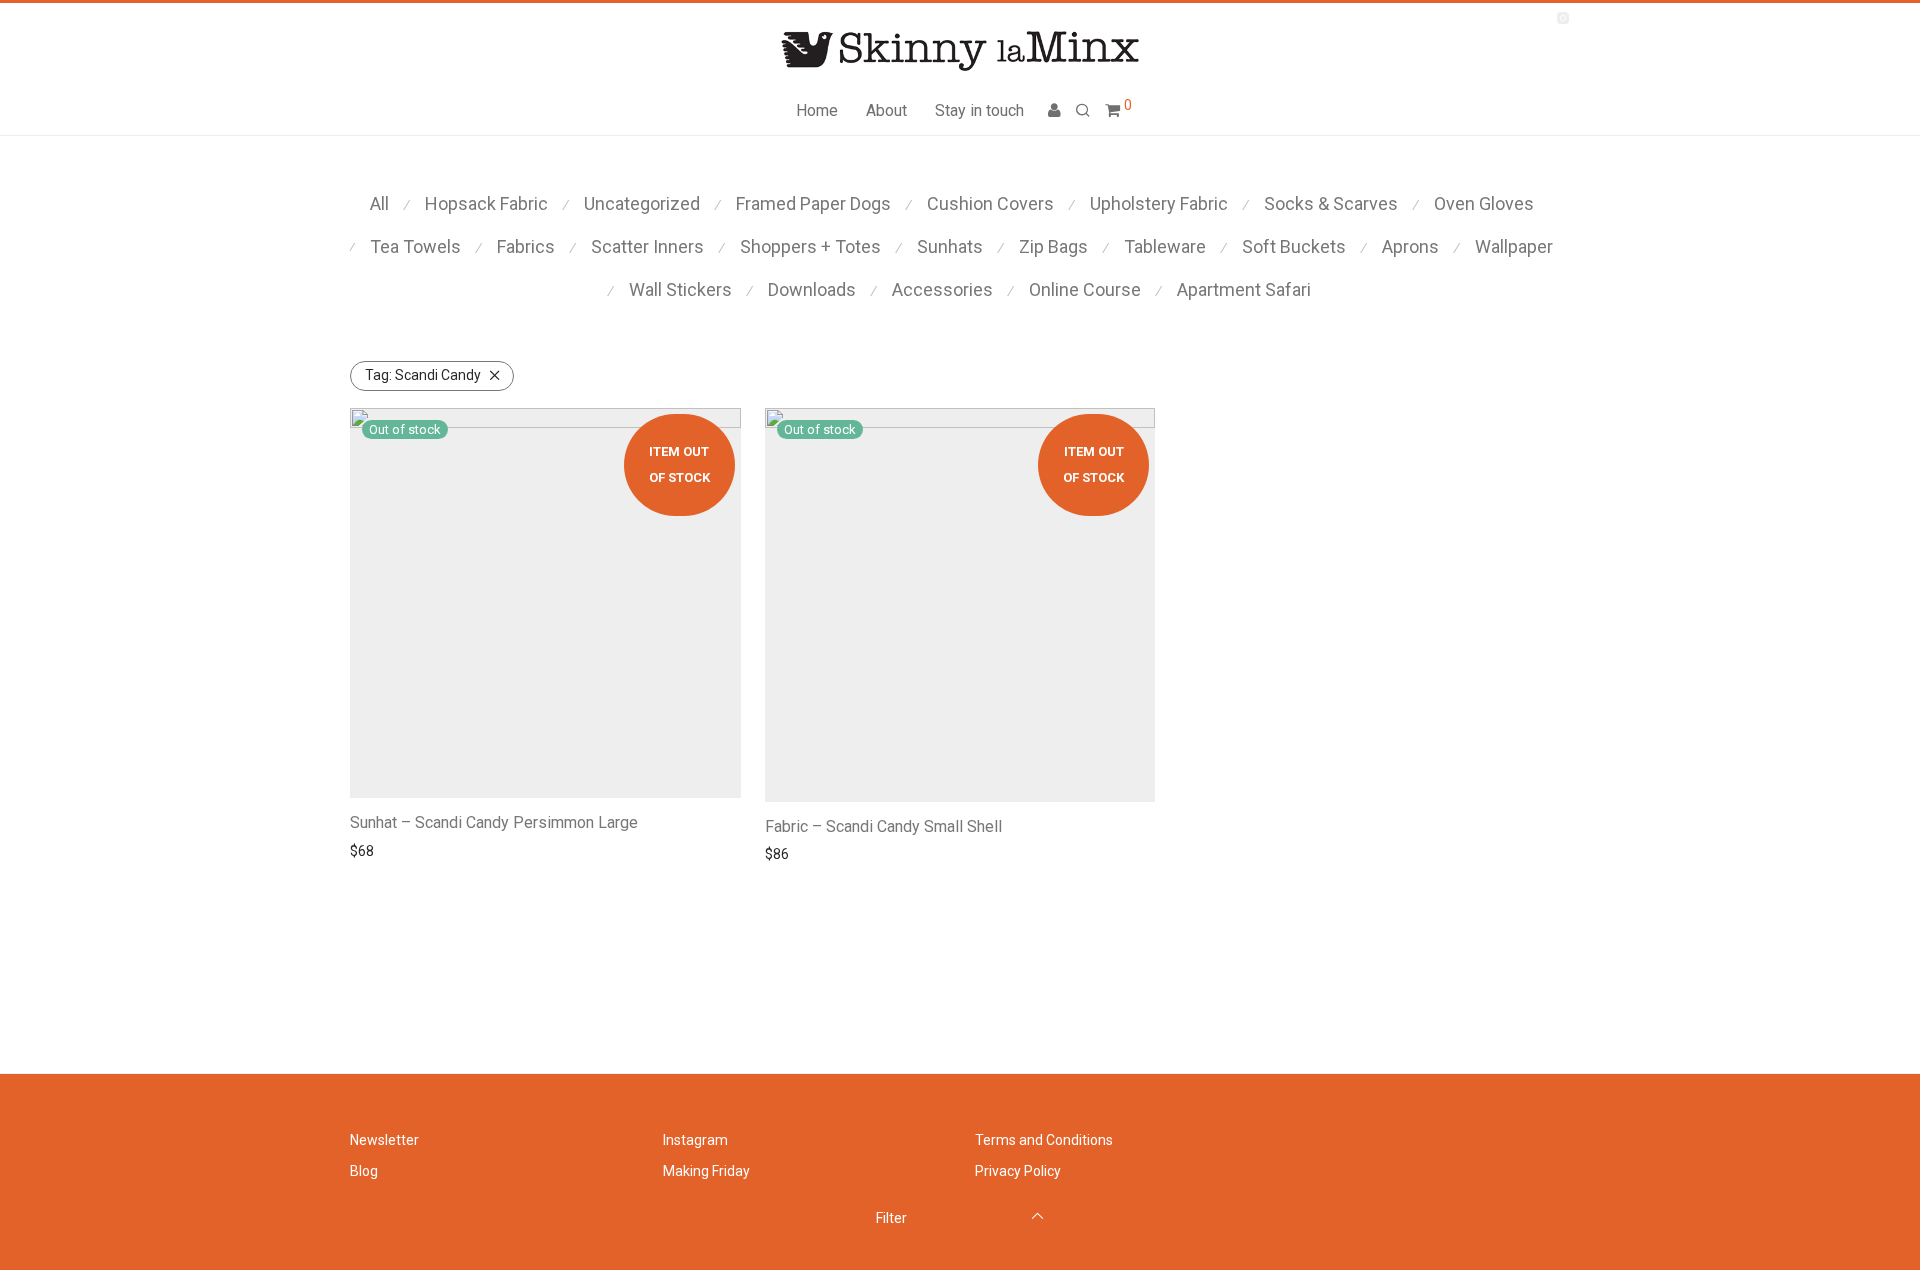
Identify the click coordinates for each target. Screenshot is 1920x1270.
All (379, 203)
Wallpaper (1514, 246)
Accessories (942, 289)
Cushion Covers (990, 203)
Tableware (1165, 246)
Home (817, 110)
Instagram (695, 1140)
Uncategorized (642, 203)
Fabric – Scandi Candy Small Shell (883, 826)
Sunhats (950, 246)
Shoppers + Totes (810, 246)
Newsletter (384, 1140)
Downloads (812, 289)
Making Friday (706, 1171)
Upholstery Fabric (1159, 203)
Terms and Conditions (1044, 1140)
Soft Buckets (1294, 246)
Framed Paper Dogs (813, 203)
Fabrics (526, 246)
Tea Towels (415, 246)
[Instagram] (1562, 17)
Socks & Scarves (1331, 203)
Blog (364, 1171)
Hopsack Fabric (486, 203)
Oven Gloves (1484, 203)
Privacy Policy (1018, 1171)
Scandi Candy (423, 375)
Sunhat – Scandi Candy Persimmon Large (494, 822)
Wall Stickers (680, 289)
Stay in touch (979, 110)
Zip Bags (1053, 246)
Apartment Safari (1244, 289)
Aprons (1410, 246)
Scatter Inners (647, 246)
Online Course (1085, 289)
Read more (379, 851)
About (886, 110)
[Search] (1083, 111)
